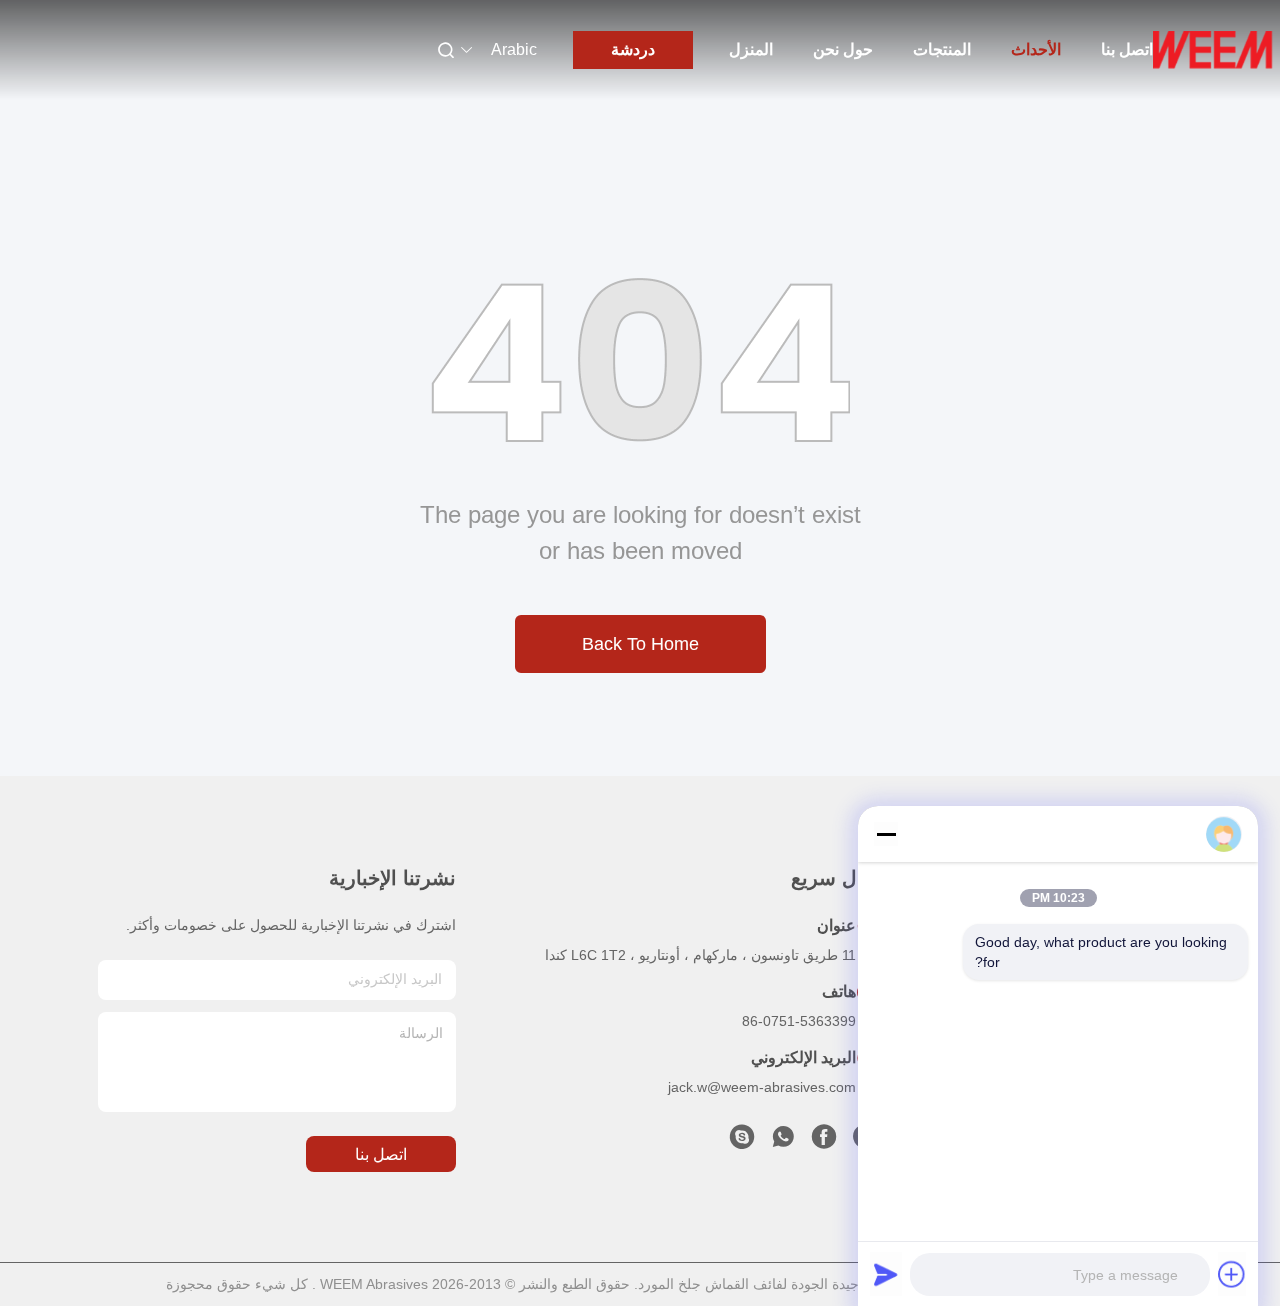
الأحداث (1036, 49)
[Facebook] (824, 1142)
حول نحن (843, 49)
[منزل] (1213, 50)
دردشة (633, 49)
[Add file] (1232, 1274)
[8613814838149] (783, 1142)
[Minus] (886, 834)
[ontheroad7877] (742, 1142)
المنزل (751, 49)
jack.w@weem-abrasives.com (762, 1087)
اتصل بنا (1127, 49)
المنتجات (942, 49)
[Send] (886, 1274)
